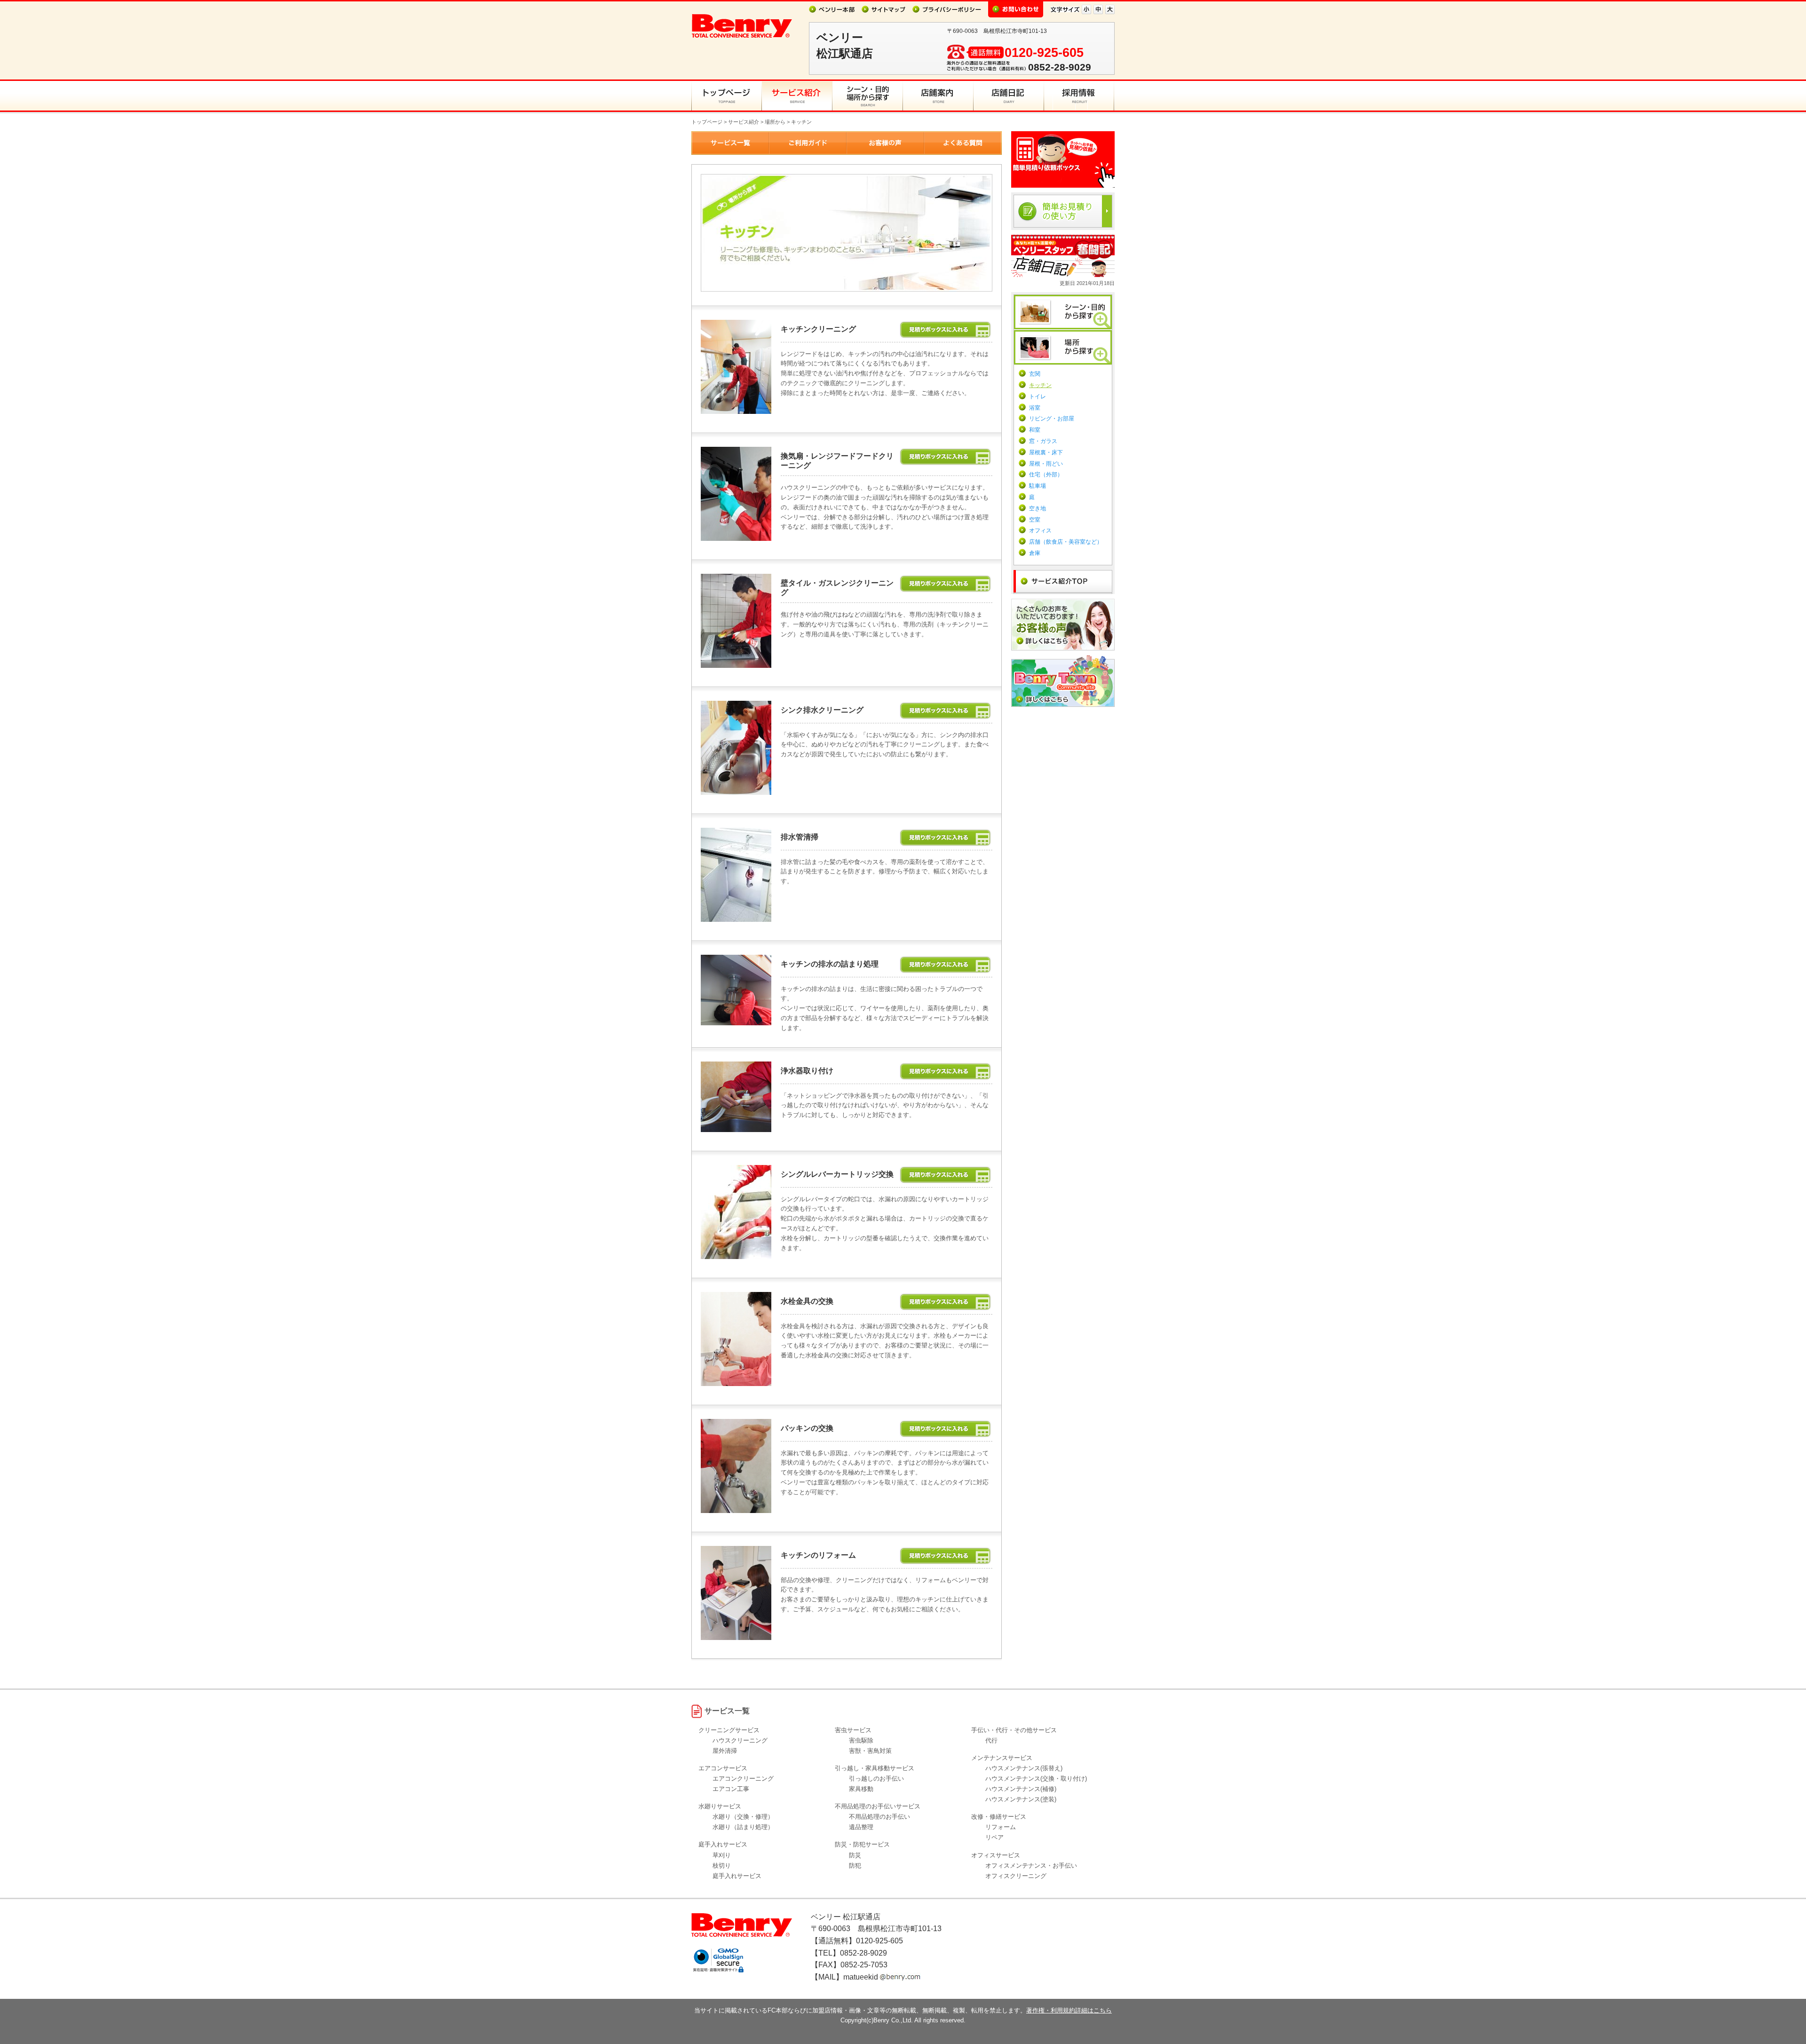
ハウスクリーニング (740, 1740)
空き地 (1038, 508)
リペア (994, 1837)
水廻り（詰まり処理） (743, 1827)
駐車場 (1038, 486)
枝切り (722, 1866)
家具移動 (861, 1789)
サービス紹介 (744, 122)
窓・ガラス (1043, 441)
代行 (991, 1740)
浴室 (1035, 408)
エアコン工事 (731, 1789)
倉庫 (1035, 553)
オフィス (1040, 531)
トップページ (707, 122)
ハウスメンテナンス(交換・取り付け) (1036, 1779)
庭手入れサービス (737, 1876)
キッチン (1040, 385)
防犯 (855, 1866)
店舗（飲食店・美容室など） (1066, 542)
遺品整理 (861, 1827)
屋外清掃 (725, 1751)
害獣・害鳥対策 (870, 1751)
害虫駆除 (861, 1740)
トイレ (1038, 396)
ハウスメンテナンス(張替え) (1024, 1768)
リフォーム (1001, 1827)
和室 (1035, 430)
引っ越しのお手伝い (876, 1779)
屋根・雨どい (1046, 464)
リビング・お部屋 (1052, 419)
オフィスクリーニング (1016, 1876)
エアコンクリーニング (743, 1779)
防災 (855, 1855)
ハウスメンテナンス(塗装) (1021, 1799)
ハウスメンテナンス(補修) (1021, 1789)
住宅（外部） (1046, 475)
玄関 (1035, 374)
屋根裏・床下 (1046, 452)
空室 (1035, 520)
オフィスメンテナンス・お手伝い (1031, 1866)
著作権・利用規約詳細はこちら (1069, 2010)
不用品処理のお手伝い (879, 1817)
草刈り (722, 1855)
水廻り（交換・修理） (743, 1817)
